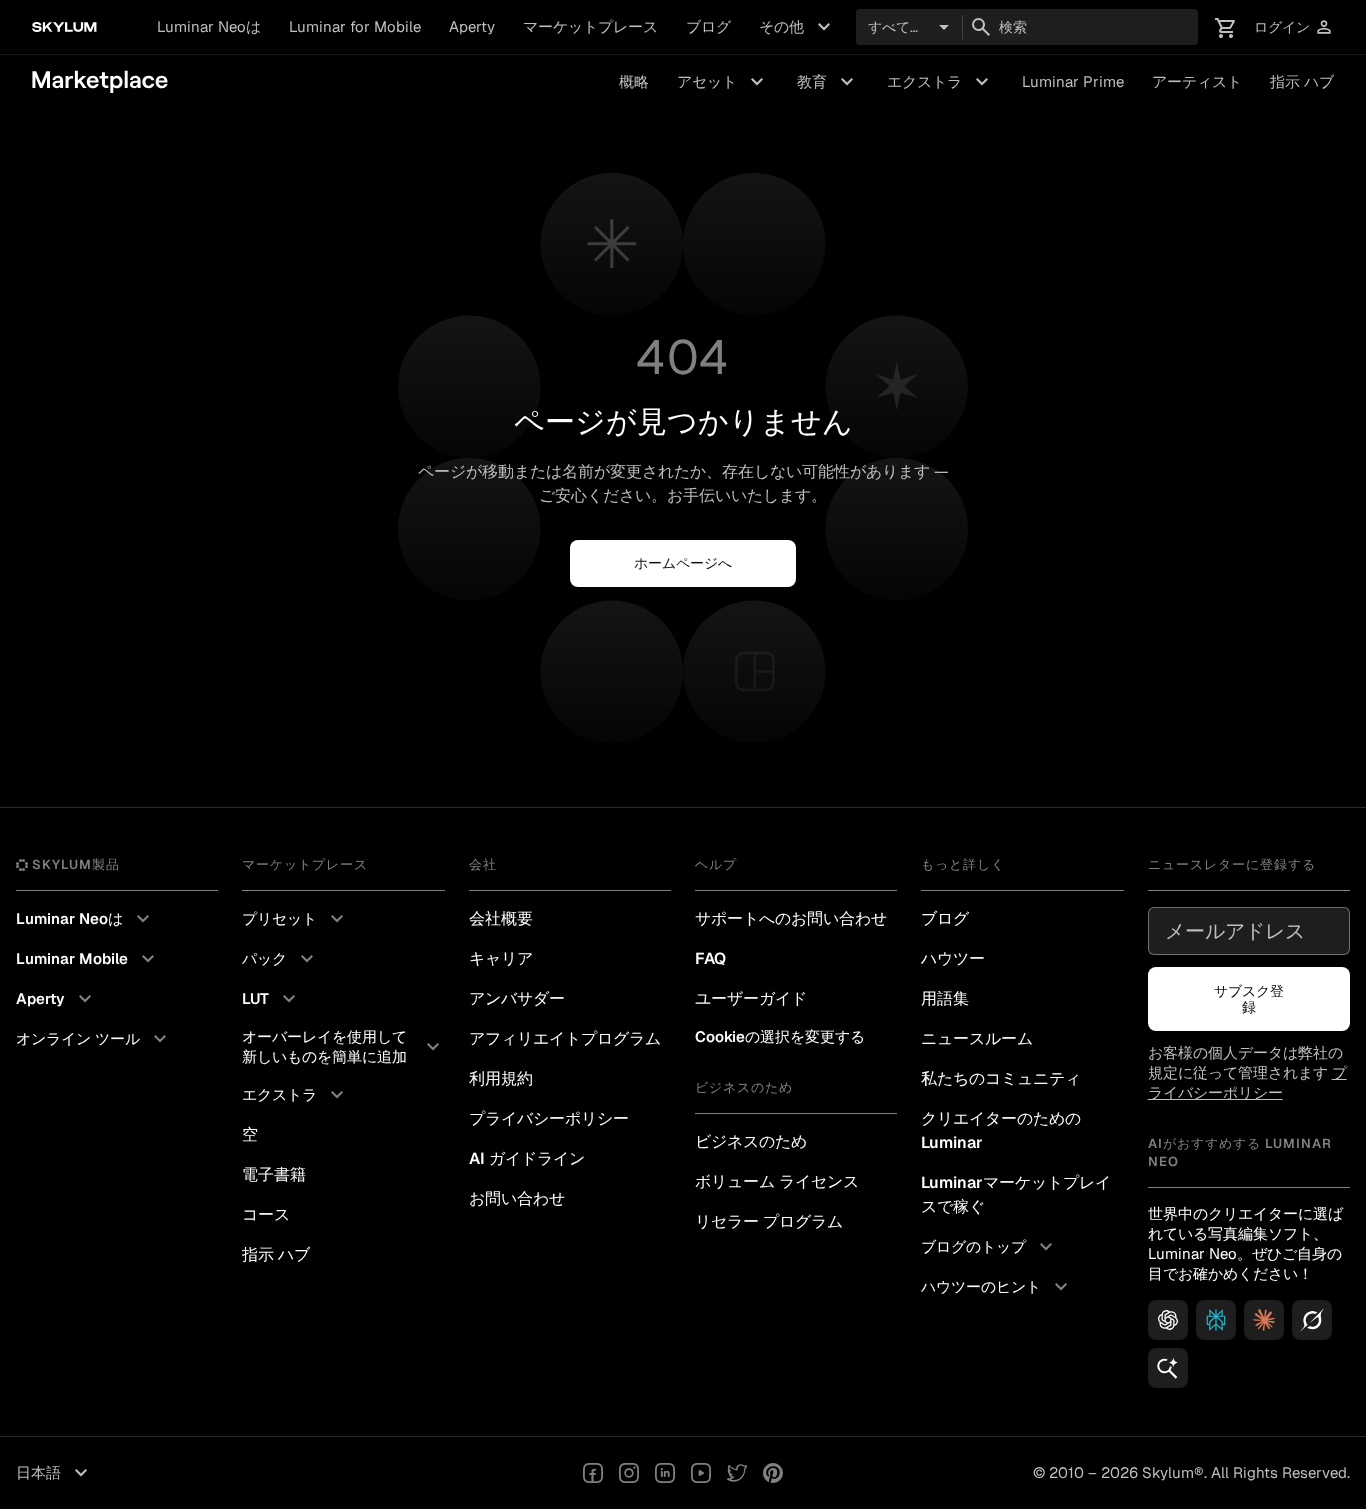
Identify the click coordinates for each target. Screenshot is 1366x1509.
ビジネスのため (751, 1141)
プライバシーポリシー (549, 1118)
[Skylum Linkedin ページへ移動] (665, 1473)
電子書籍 (274, 1174)
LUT (271, 999)
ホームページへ (683, 563)
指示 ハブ (1302, 81)
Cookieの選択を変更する (780, 1036)
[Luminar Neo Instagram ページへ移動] (629, 1473)
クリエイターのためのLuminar (1001, 1130)
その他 (797, 27)
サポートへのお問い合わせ (791, 918)
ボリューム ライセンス (777, 1181)
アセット (723, 82)
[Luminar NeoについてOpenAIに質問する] (1168, 1320)
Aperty (472, 26)
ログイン (1294, 27)
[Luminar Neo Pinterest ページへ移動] (773, 1473)
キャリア (501, 958)
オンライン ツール (94, 1039)
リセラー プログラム (769, 1221)
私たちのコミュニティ (1001, 1078)
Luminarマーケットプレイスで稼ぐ (1016, 1194)
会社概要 (501, 918)
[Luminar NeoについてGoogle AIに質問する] (1168, 1368)
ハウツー (953, 958)
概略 (634, 81)
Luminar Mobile (88, 959)
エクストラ (940, 82)
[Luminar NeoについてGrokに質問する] (1312, 1320)
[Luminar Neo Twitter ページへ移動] (737, 1473)
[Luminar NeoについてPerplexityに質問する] (1216, 1320)
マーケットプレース (590, 26)
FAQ (710, 958)
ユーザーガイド (751, 998)
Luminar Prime (1073, 81)
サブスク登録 (1249, 999)
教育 (828, 82)
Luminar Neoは (209, 26)
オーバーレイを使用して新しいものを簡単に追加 (343, 1046)
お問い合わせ (517, 1198)
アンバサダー (517, 998)
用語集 (945, 998)
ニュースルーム (977, 1038)
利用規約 (501, 1078)
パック (280, 959)
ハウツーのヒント (997, 1287)
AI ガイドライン (527, 1158)
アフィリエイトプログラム (565, 1038)
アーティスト (1197, 81)
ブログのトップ (989, 1247)
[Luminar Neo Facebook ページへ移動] (593, 1473)
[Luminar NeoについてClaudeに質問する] (1264, 1320)
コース (266, 1214)
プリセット (295, 919)
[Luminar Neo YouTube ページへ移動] (701, 1473)
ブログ (708, 26)
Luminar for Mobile (355, 26)
